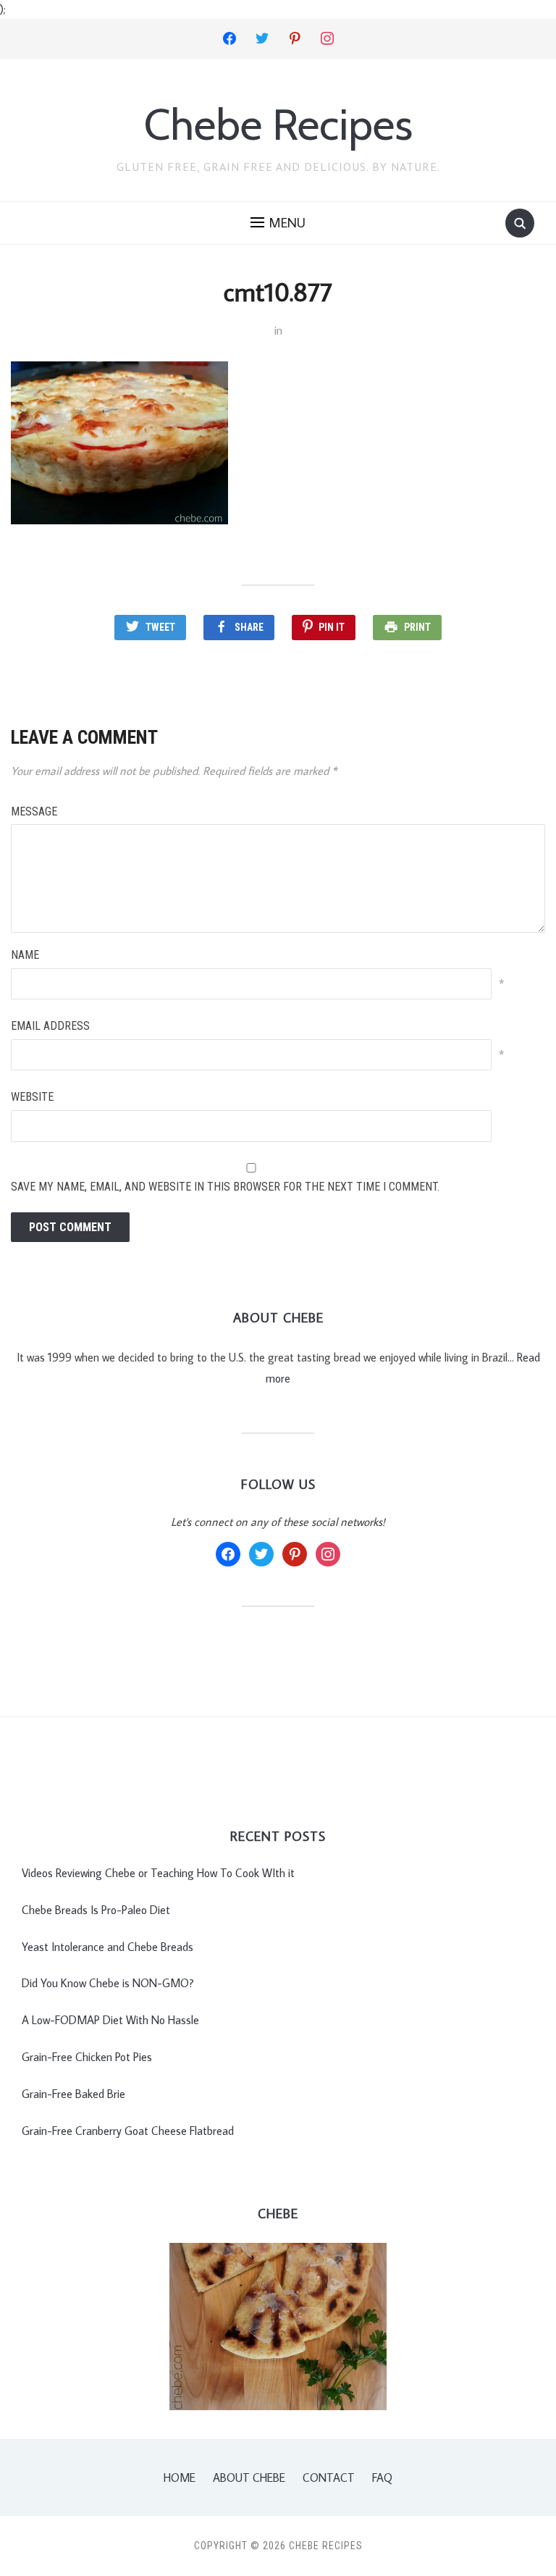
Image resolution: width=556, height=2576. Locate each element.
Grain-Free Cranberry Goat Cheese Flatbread (128, 2131)
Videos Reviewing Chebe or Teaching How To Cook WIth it (158, 1873)
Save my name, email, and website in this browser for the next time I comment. (225, 1187)
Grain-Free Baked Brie (73, 2094)
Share (249, 627)
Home (180, 2478)
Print (417, 627)
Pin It (332, 627)
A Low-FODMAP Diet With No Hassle (110, 2020)
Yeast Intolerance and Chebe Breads (108, 1947)
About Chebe (249, 2478)
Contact (329, 2478)
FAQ (382, 2478)
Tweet (160, 627)
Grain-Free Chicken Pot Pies (87, 2057)
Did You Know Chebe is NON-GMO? (108, 1983)
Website (32, 1097)
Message (34, 811)
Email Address (50, 1026)
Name (25, 955)
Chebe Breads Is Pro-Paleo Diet (96, 1910)
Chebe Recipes (278, 124)
